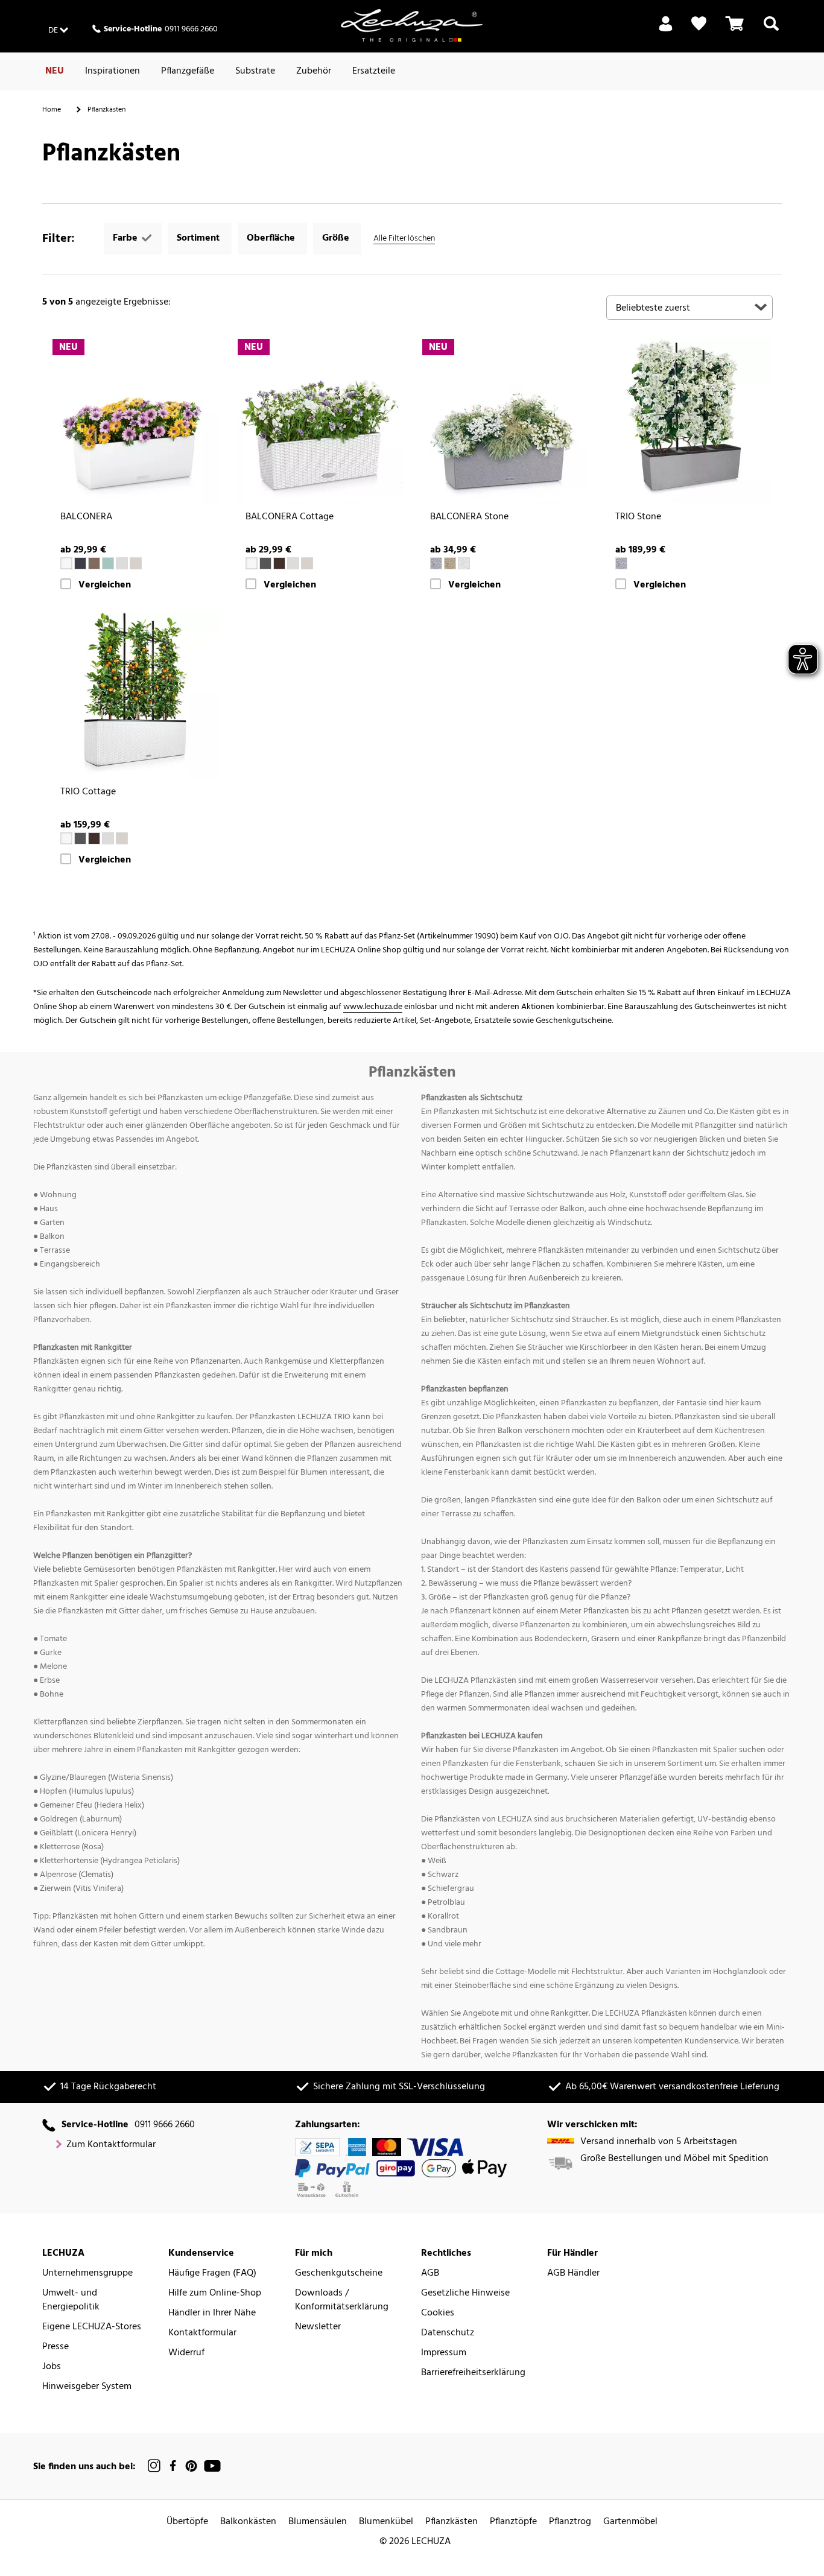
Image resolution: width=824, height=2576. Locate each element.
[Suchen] (771, 31)
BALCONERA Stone (469, 517)
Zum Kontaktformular (111, 2145)
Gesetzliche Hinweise (465, 2293)
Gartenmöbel (630, 2522)
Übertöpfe (187, 2522)
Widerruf (186, 2353)
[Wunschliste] (699, 24)
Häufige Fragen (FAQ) (212, 2274)
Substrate (255, 71)
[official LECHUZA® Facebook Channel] (173, 2466)
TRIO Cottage (88, 792)
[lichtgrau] (122, 563)
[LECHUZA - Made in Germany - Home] (412, 25)
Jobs (52, 2367)
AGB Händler (573, 2274)
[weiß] (66, 563)
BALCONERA (86, 517)
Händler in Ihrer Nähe (212, 2313)
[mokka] (279, 563)
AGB (430, 2274)
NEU (55, 71)
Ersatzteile (374, 71)
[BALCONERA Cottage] (320, 421)
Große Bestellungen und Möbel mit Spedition (674, 2159)
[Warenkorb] (735, 31)
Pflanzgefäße (188, 71)
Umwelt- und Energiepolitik (71, 2300)
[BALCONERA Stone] (505, 421)
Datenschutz (448, 2333)
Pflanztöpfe (513, 2522)
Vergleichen (105, 585)
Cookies (438, 2313)
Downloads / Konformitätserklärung (342, 2300)
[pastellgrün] (108, 563)
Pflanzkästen (452, 2522)
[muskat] (94, 563)
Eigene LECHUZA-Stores (92, 2327)
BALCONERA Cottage (290, 517)
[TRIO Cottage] (135, 696)
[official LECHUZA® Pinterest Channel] (191, 2466)
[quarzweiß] (464, 563)
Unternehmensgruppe (87, 2274)
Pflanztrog (570, 2522)
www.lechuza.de (373, 1007)
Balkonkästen (248, 2522)
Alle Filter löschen (404, 239)
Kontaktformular (202, 2333)
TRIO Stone (638, 517)
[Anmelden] (666, 31)
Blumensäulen (318, 2522)
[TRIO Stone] (690, 421)
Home (52, 110)
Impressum (444, 2353)
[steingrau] (436, 563)
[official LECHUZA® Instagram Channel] (154, 2466)
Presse (55, 2347)
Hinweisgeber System (87, 2387)
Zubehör (314, 71)
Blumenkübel (386, 2522)
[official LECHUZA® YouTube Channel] (212, 2466)
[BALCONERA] (135, 421)
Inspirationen (113, 71)
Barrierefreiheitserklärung (473, 2373)
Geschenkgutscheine (339, 2274)
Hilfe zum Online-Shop (215, 2293)
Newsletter (318, 2327)
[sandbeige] (450, 563)
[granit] (265, 563)
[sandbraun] (136, 563)
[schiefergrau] (80, 563)
